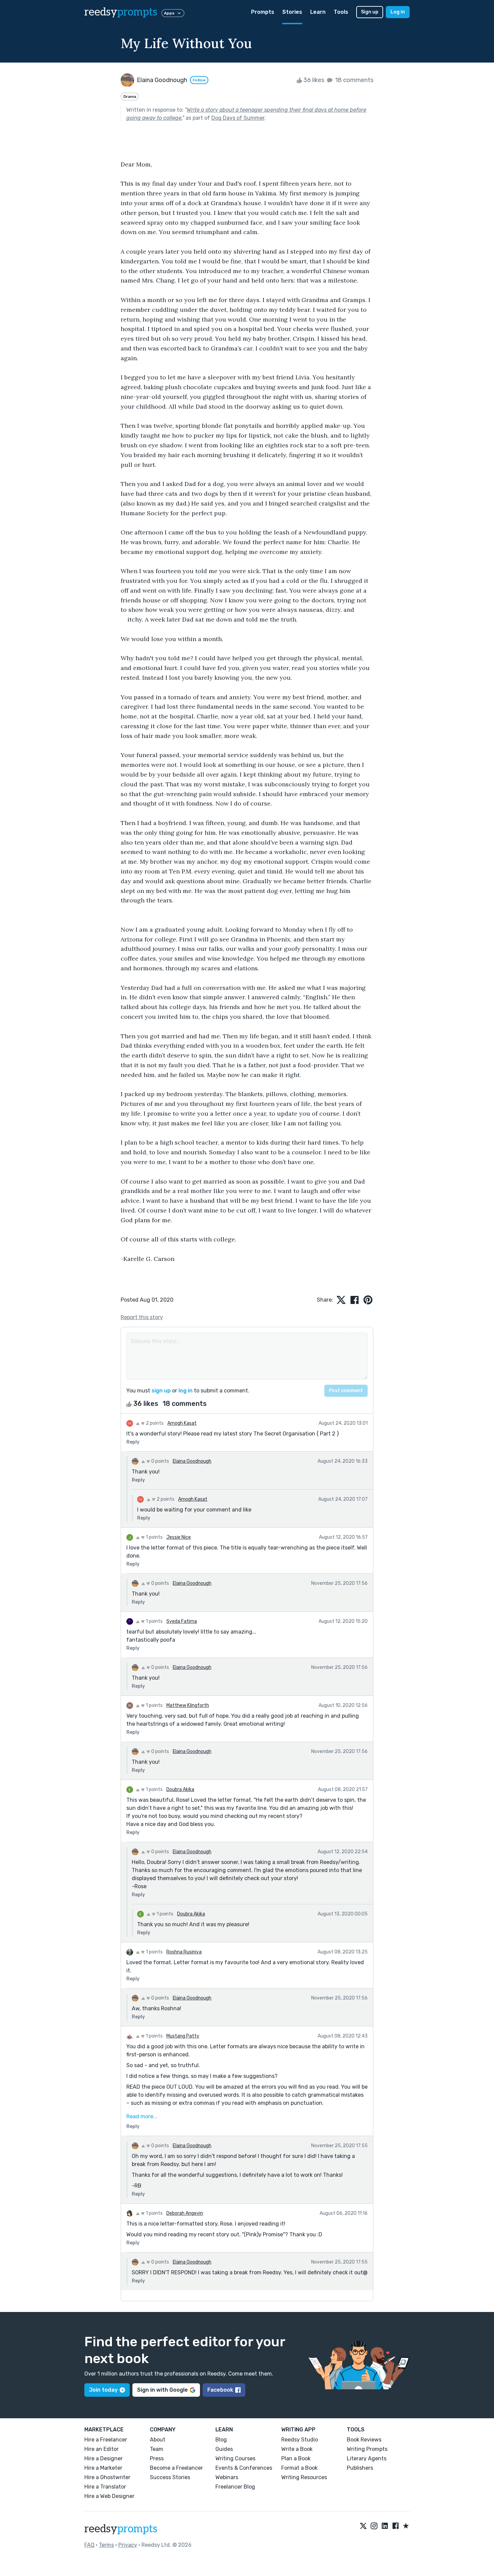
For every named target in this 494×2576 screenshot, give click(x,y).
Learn (318, 12)
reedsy (121, 12)
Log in (398, 12)
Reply (133, 1442)
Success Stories (170, 2477)
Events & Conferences (244, 2468)
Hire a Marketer (103, 2468)
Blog (221, 2440)
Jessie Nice (179, 1537)
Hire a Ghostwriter (107, 2477)
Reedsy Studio (300, 2440)
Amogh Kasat (182, 1423)
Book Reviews (364, 2440)
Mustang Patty (183, 2036)
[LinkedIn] (385, 2526)
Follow (199, 80)
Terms (106, 2545)
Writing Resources (304, 2477)
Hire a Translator (105, 2487)
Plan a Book (296, 2458)
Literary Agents (367, 2458)
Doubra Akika (180, 1789)
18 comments (354, 80)
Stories (292, 12)
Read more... (142, 2116)
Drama (130, 97)
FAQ (89, 2545)
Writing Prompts (367, 2449)
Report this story (142, 1317)
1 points (154, 1537)
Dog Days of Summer (238, 118)
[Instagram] (374, 2526)
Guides (224, 2449)
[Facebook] (396, 2526)
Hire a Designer (104, 2458)
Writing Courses (235, 2458)
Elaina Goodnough (192, 1461)
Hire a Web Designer (109, 2496)
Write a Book (297, 2449)
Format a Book (299, 2468)
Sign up (370, 12)
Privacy (128, 2545)
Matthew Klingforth (188, 1705)
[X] (363, 2526)
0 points (160, 1461)
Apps (169, 13)
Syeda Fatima (182, 1621)
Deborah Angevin (185, 2213)
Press (157, 2458)
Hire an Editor (101, 2449)
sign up (161, 1391)
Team (157, 2449)
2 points (154, 1423)
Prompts (263, 12)
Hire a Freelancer (106, 2440)
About (158, 2440)
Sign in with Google (162, 2390)
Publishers (360, 2468)
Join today (103, 2390)
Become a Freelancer (176, 2468)
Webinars (227, 2477)
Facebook (220, 2390)
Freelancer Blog (235, 2487)
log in (186, 1391)
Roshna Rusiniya (184, 1952)
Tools (341, 12)
